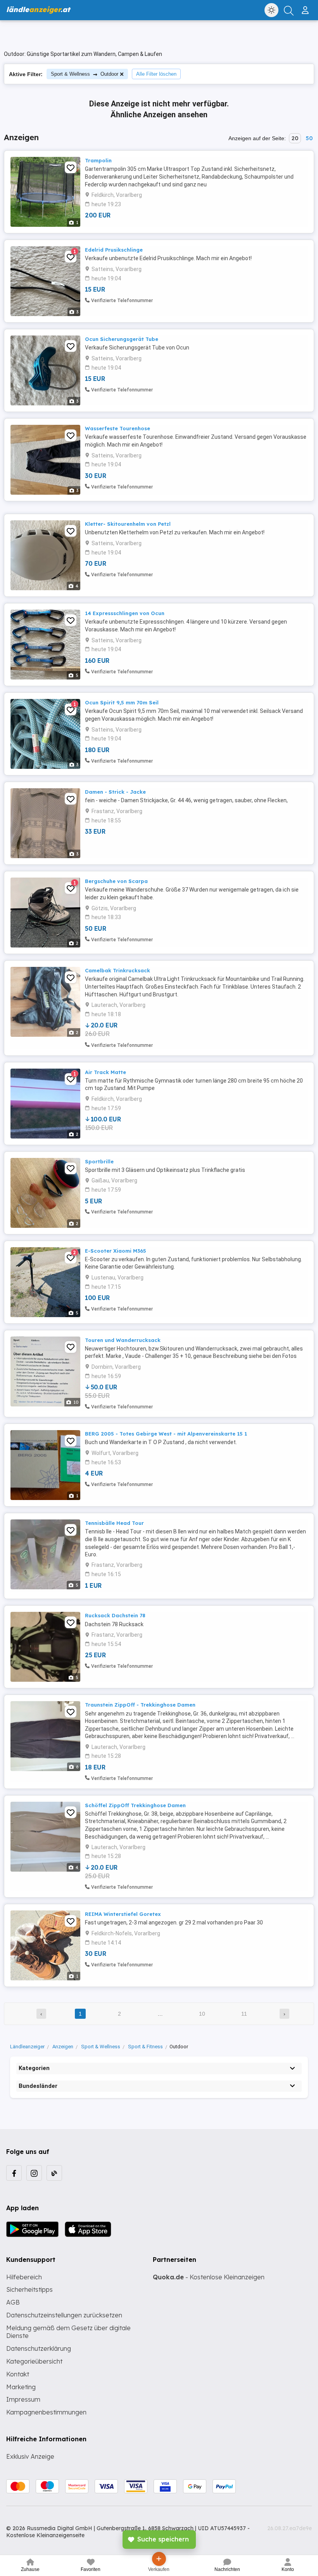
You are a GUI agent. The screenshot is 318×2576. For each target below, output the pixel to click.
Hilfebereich (24, 2277)
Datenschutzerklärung (39, 2348)
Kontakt (18, 2374)
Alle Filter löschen (156, 74)
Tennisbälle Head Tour (114, 1523)
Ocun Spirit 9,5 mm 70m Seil (122, 702)
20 (295, 138)
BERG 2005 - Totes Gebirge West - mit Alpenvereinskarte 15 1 (166, 1434)
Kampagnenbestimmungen (46, 2412)
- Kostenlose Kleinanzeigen (209, 2277)
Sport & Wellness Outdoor (85, 74)
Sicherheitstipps (29, 2289)
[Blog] (54, 2173)
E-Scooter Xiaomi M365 (116, 1251)
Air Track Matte (105, 1072)
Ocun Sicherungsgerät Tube (122, 339)
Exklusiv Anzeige (30, 2456)
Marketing (21, 2387)
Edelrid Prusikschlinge (114, 250)
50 (309, 138)
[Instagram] (34, 2173)
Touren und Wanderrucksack (123, 1340)
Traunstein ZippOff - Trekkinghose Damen (140, 1705)
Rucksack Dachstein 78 (115, 1615)
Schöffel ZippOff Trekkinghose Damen (135, 1805)
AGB (13, 2302)
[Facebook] (14, 2173)
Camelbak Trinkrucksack (118, 970)
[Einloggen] (306, 7)
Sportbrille (99, 1161)
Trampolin (98, 160)
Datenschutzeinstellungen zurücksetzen (64, 2315)
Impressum (23, 2399)
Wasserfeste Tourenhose (118, 428)
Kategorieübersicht (34, 2361)
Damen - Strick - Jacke (115, 792)
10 (202, 2014)
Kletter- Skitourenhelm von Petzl (128, 524)
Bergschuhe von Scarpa (116, 881)
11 (244, 2014)
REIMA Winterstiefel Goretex (123, 1914)
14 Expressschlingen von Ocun (125, 613)
